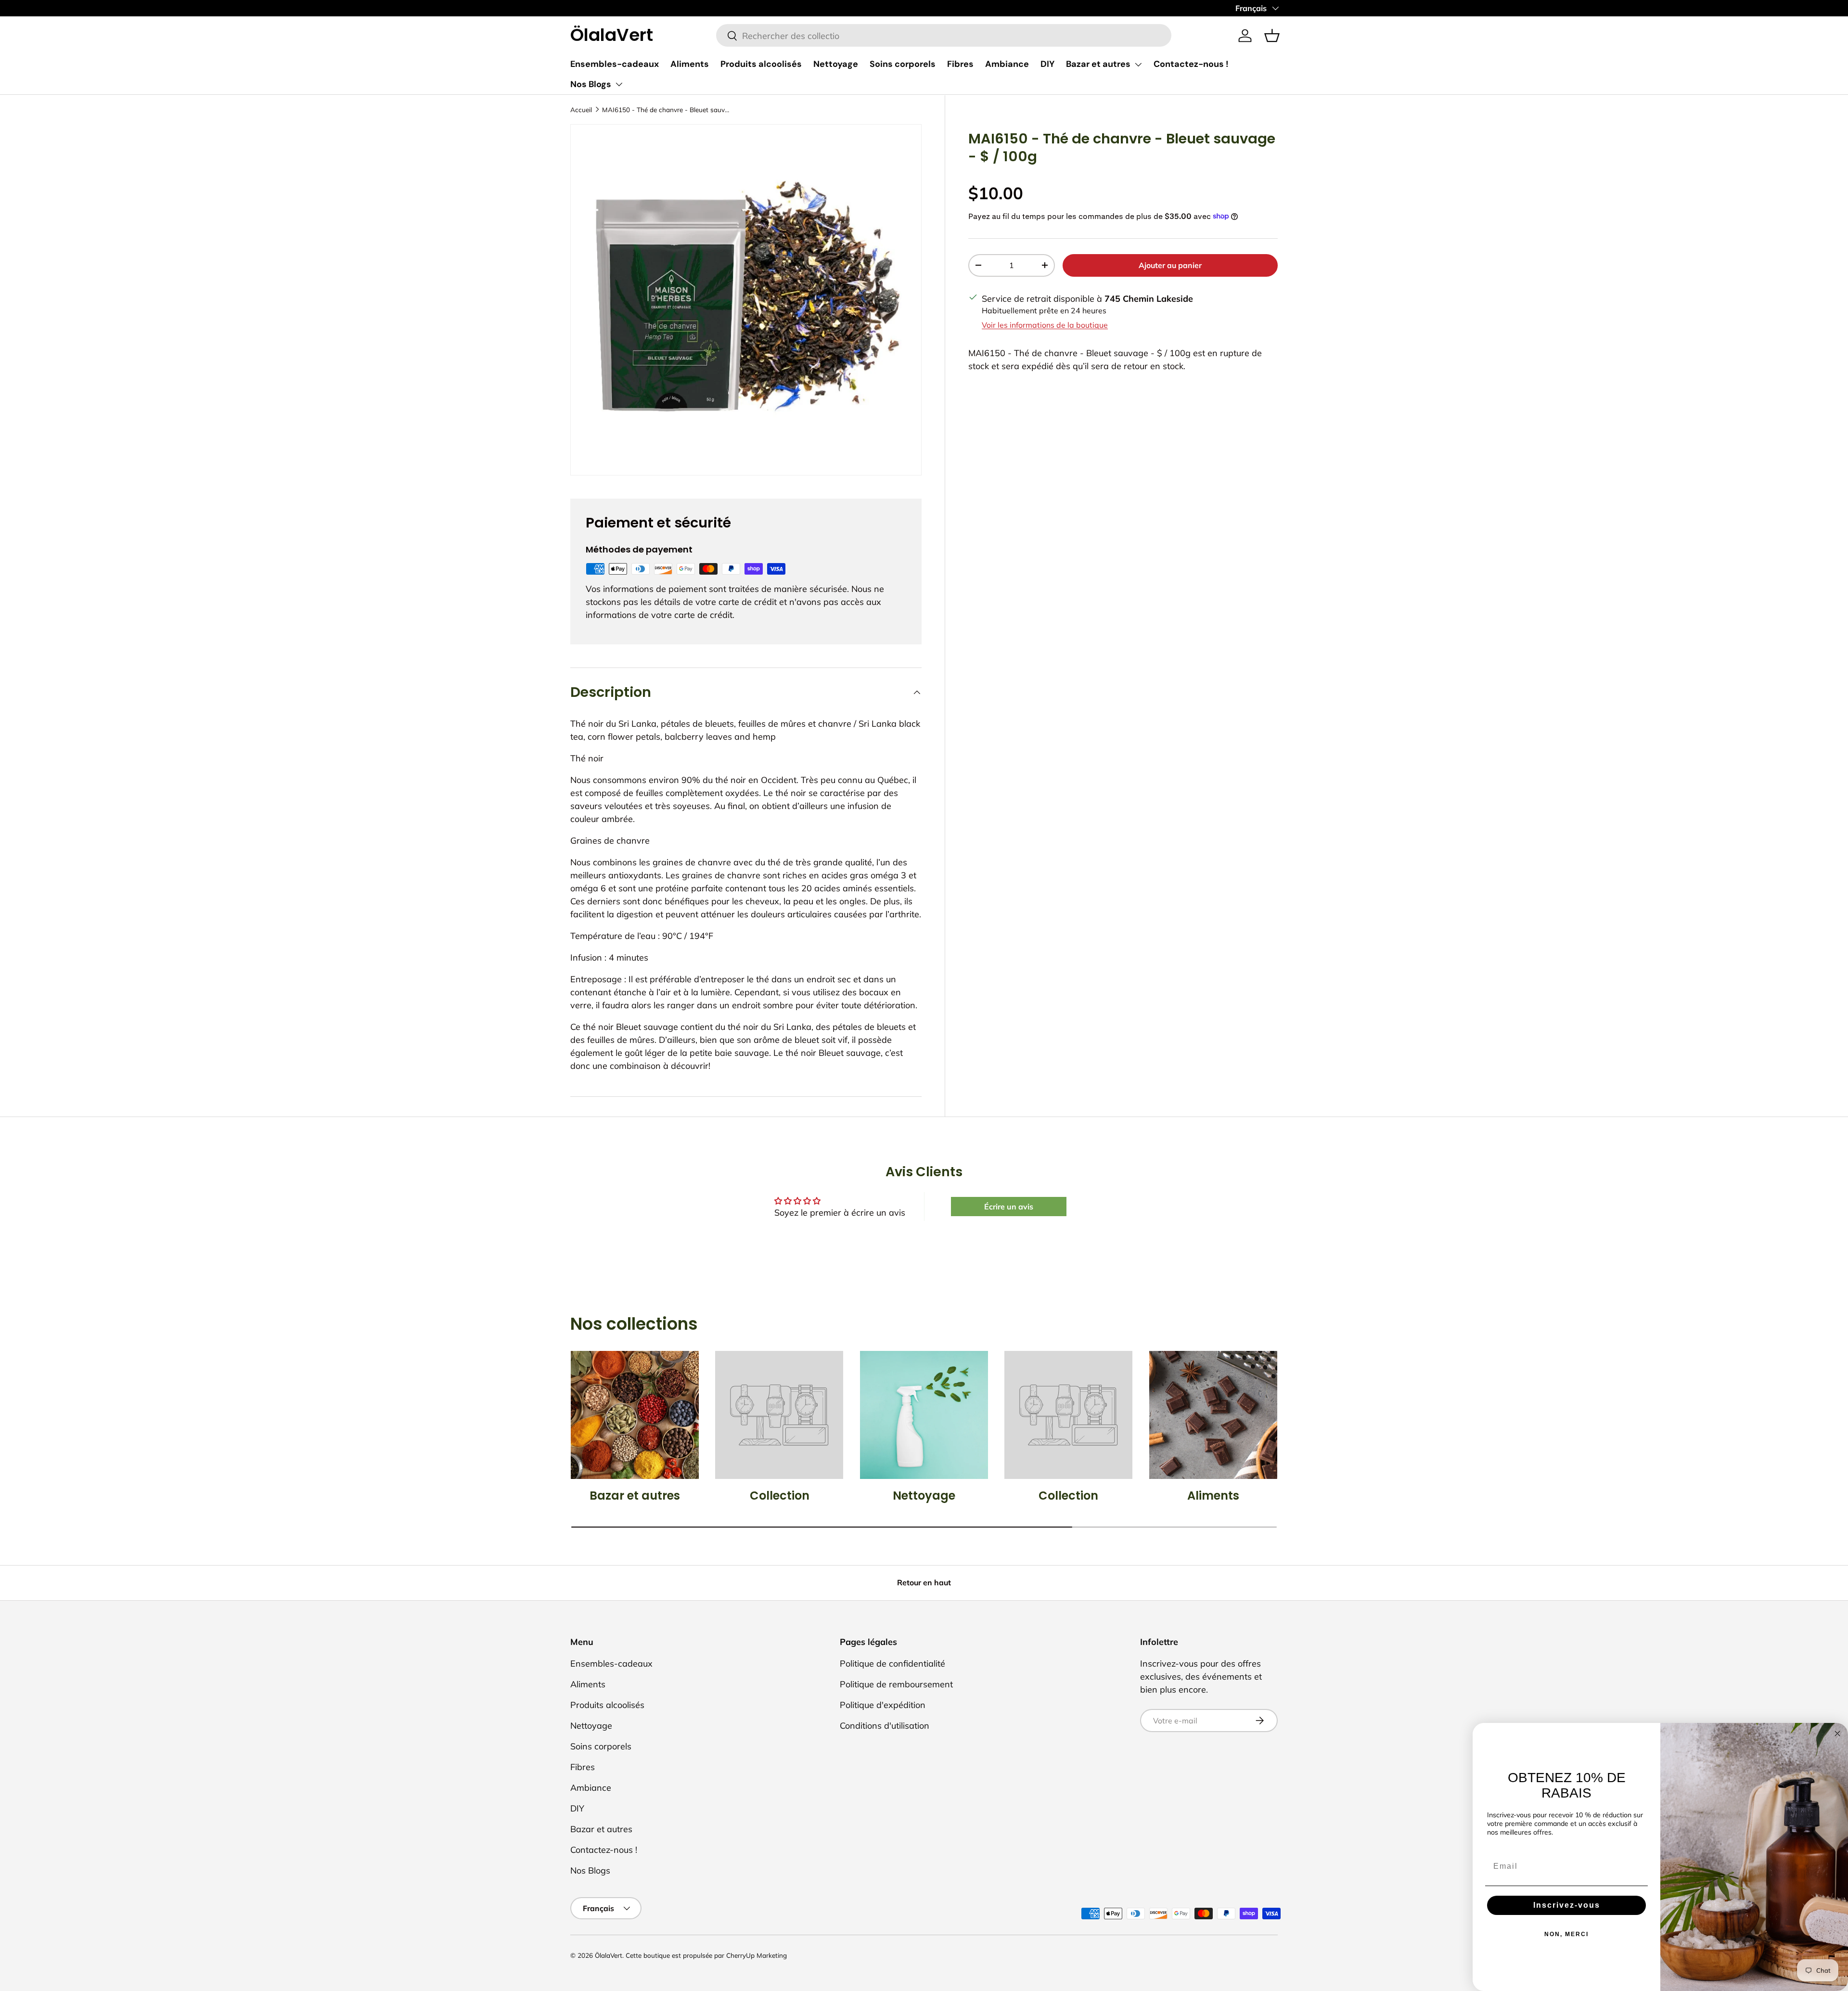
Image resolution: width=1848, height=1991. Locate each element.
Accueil (581, 109)
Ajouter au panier (1170, 265)
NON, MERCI (1566, 1934)
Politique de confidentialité (892, 1663)
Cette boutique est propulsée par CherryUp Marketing (706, 1955)
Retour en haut (924, 1582)
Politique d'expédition (883, 1705)
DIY (1047, 64)
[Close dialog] (1837, 1734)
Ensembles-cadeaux (615, 64)
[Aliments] (1213, 1415)
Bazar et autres (1098, 64)
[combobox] (944, 36)
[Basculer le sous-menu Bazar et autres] (1138, 64)
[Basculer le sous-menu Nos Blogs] (619, 84)
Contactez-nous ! (1191, 64)
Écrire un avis (1009, 1207)
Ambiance (1007, 64)
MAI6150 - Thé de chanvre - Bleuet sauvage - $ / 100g (667, 109)
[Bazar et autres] (635, 1415)
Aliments (690, 64)
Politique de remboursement (896, 1684)
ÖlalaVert (609, 1955)
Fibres (960, 64)
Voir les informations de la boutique (1045, 325)
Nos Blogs (591, 84)
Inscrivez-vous (1567, 1905)
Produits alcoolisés (761, 64)
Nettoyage (836, 64)
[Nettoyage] (924, 1415)
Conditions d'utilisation (885, 1726)
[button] (1272, 36)
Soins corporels (903, 64)
